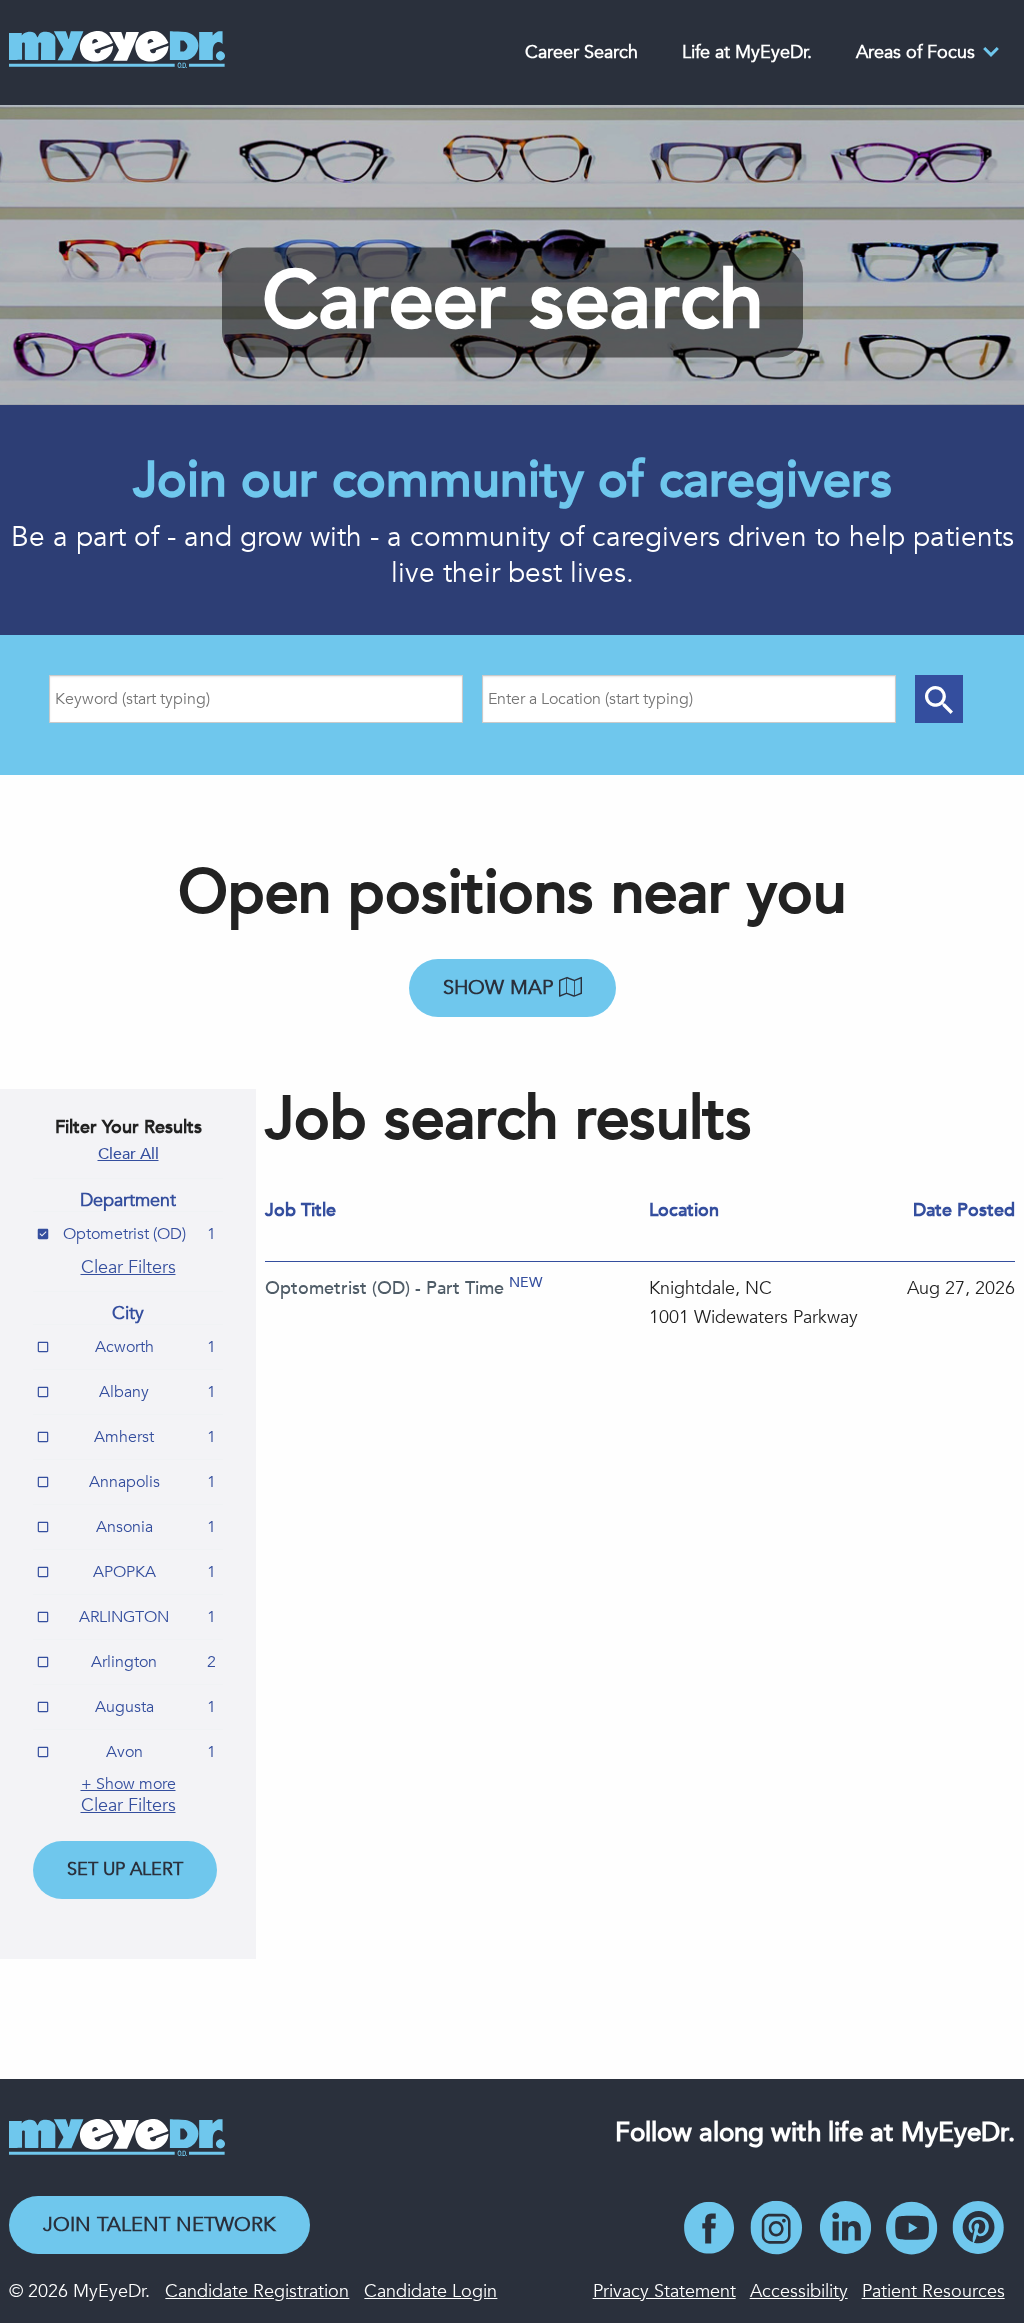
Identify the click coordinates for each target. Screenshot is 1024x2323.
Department (128, 1201)
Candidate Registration (257, 2291)
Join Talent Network (159, 2224)
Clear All (128, 1154)
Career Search (581, 52)
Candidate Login (430, 2291)
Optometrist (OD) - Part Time (384, 1288)
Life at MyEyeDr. (747, 52)
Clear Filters (128, 1267)
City (128, 1314)
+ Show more (128, 1784)
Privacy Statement (664, 2291)
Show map (501, 987)
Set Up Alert (125, 1869)
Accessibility (799, 2291)
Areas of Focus (915, 52)
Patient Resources (933, 2291)
